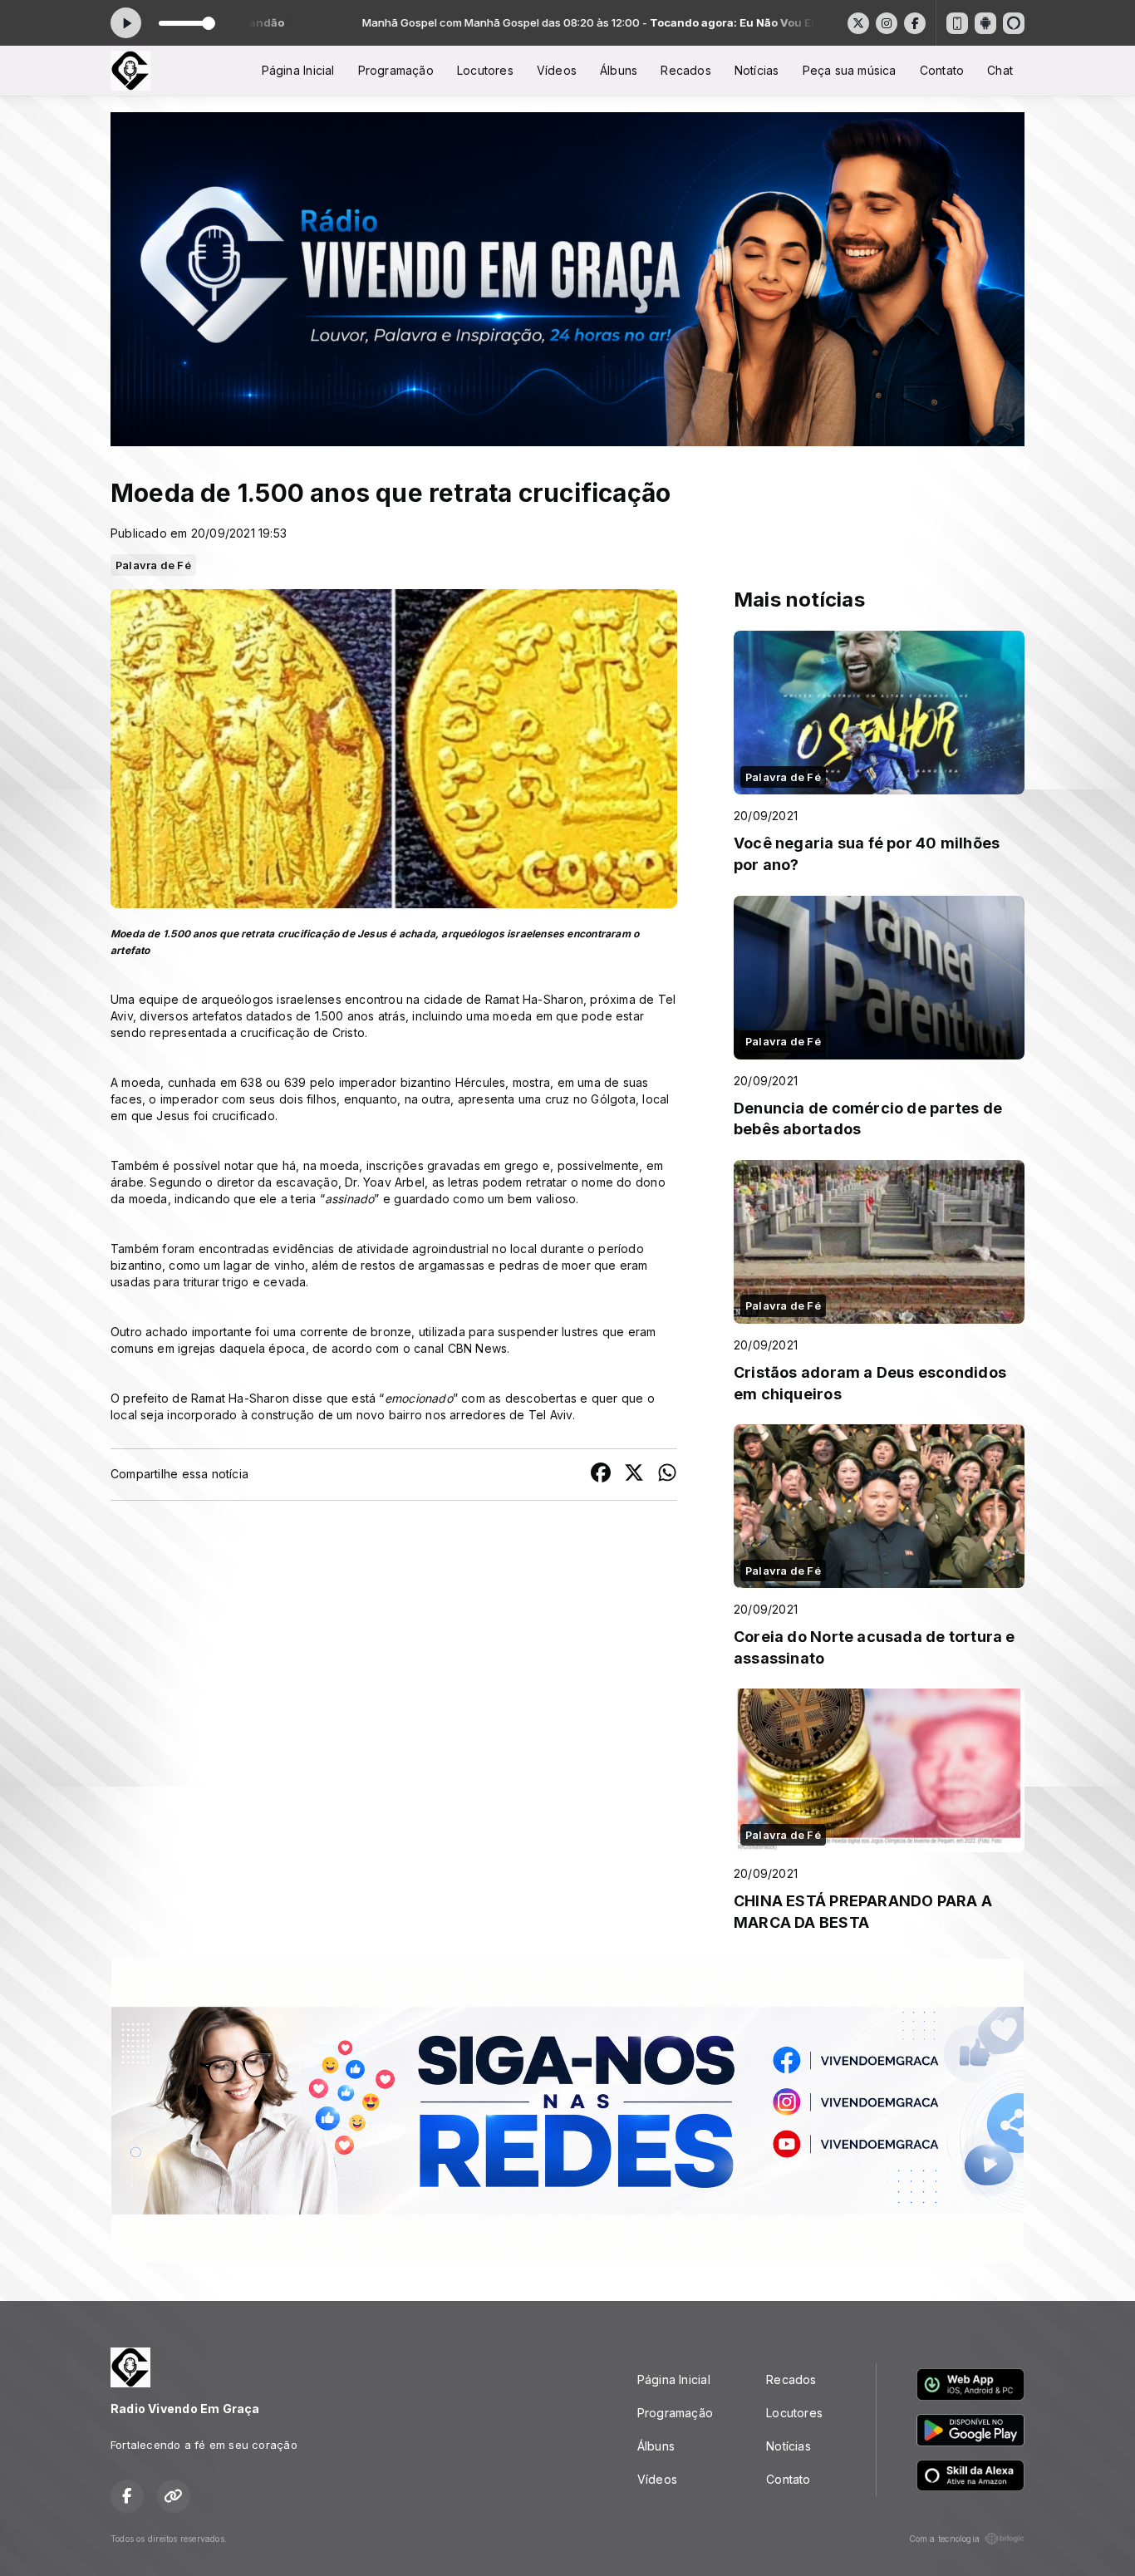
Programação (396, 70)
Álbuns (619, 70)
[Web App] (957, 23)
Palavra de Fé (153, 565)
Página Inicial (298, 70)
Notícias (757, 70)
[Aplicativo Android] (985, 23)
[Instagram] (887, 23)
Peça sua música (850, 70)
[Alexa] (1014, 23)
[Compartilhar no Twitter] (634, 1475)
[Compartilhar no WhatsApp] (667, 1475)
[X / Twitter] (858, 23)
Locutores (485, 70)
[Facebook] (915, 23)
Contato (942, 70)
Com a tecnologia (944, 2539)
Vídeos (557, 70)
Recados (685, 70)
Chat (1000, 70)
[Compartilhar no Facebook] (601, 1475)
